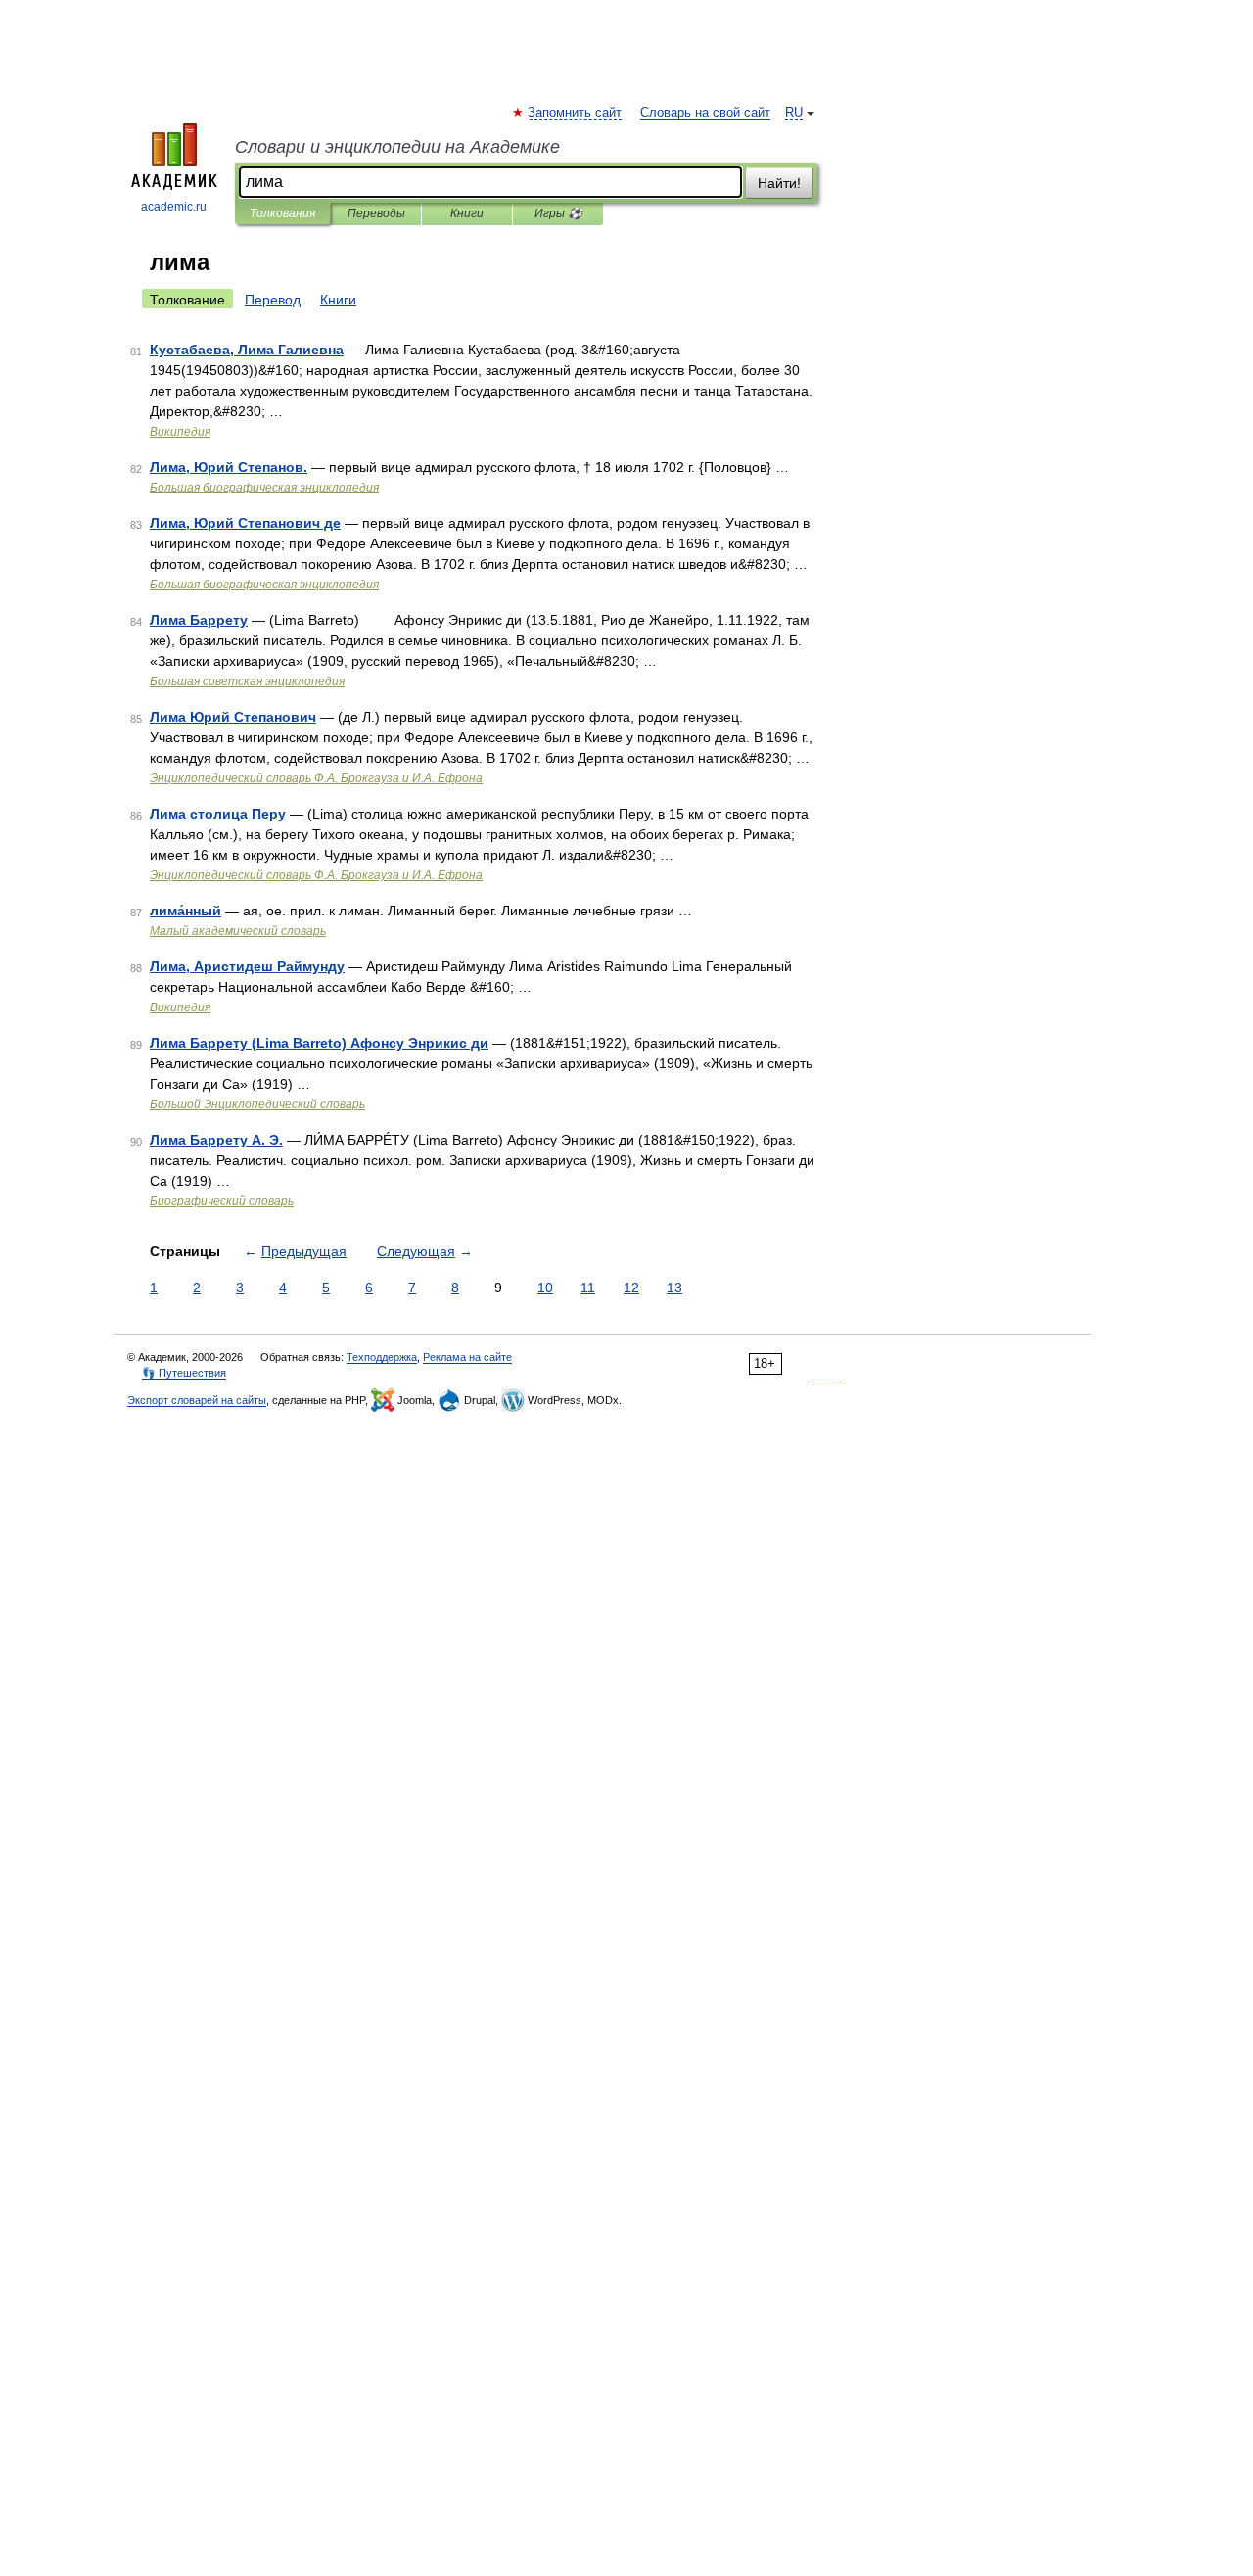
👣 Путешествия (184, 1373)
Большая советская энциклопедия (247, 681)
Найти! (779, 183)
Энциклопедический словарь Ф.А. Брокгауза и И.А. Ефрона (316, 778)
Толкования (282, 213)
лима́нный (186, 911)
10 (545, 1288)
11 (588, 1288)
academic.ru (174, 207)
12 (631, 1288)
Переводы (376, 213)
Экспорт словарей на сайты (197, 1400)
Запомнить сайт (576, 113)
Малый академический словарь (238, 931)
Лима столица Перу (218, 814)
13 (674, 1288)
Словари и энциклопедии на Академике (397, 147)
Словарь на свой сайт (705, 113)
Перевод (273, 300)
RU (794, 113)
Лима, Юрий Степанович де (245, 523)
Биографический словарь (222, 1201)
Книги (467, 213)
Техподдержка (382, 1357)
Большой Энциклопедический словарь (257, 1104)
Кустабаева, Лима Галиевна (247, 350)
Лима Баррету (199, 620)
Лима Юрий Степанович (233, 717)
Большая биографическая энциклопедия (264, 488)
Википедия (180, 432)
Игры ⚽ (558, 213)
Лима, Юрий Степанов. (229, 467)
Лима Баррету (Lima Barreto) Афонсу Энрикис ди (319, 1043)
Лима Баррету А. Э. (216, 1140)
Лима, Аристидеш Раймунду (247, 966)
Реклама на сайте (467, 1357)
